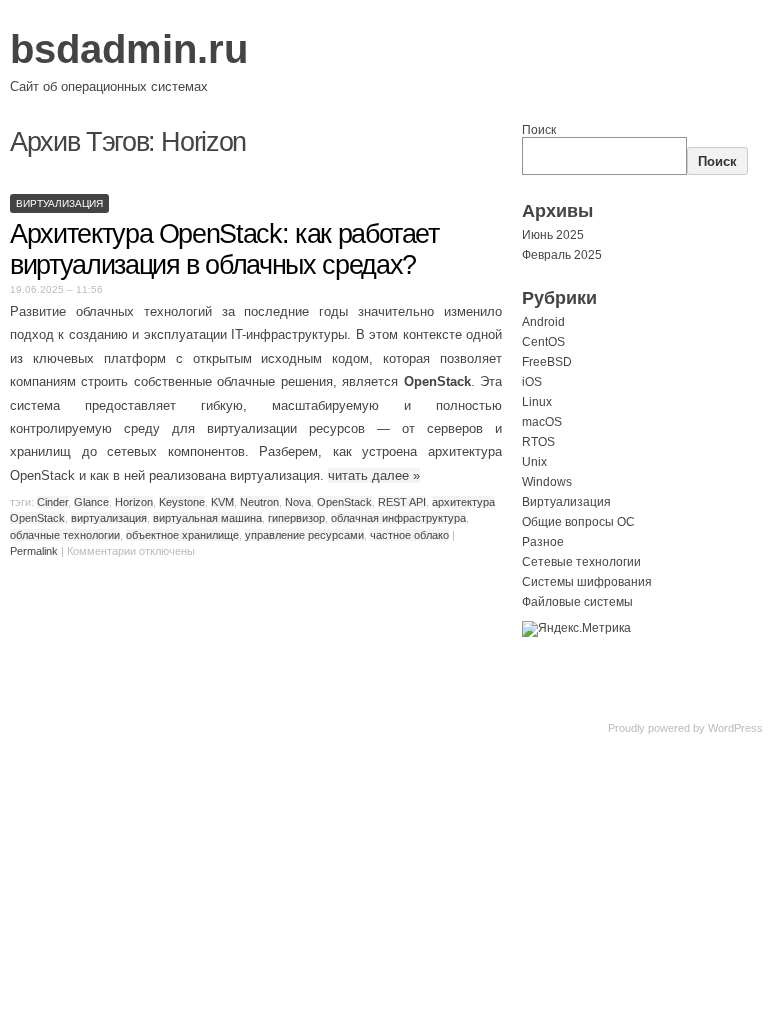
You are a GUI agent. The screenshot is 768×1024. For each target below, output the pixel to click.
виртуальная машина (207, 518)
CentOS (543, 342)
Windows (547, 482)
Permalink (34, 551)
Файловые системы (577, 602)
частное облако (409, 535)
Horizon (134, 502)
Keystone (182, 502)
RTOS (538, 442)
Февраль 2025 (562, 255)
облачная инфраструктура (398, 518)
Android (543, 322)
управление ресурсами (304, 535)
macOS (542, 422)
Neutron (259, 502)
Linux (537, 402)
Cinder (52, 502)
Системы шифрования (587, 582)
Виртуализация (59, 203)
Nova (298, 502)
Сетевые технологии (581, 562)
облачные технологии (65, 535)
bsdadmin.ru (129, 49)
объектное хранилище (182, 535)
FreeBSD (547, 362)
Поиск (539, 130)
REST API (402, 502)
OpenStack (344, 502)
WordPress (735, 728)
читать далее (374, 475)
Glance (91, 502)
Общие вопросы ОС (578, 522)
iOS (532, 382)
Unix (534, 462)
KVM (222, 502)
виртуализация (109, 518)
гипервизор (296, 518)
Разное (543, 542)
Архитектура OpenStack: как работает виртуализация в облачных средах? (224, 249)
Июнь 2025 (553, 235)
